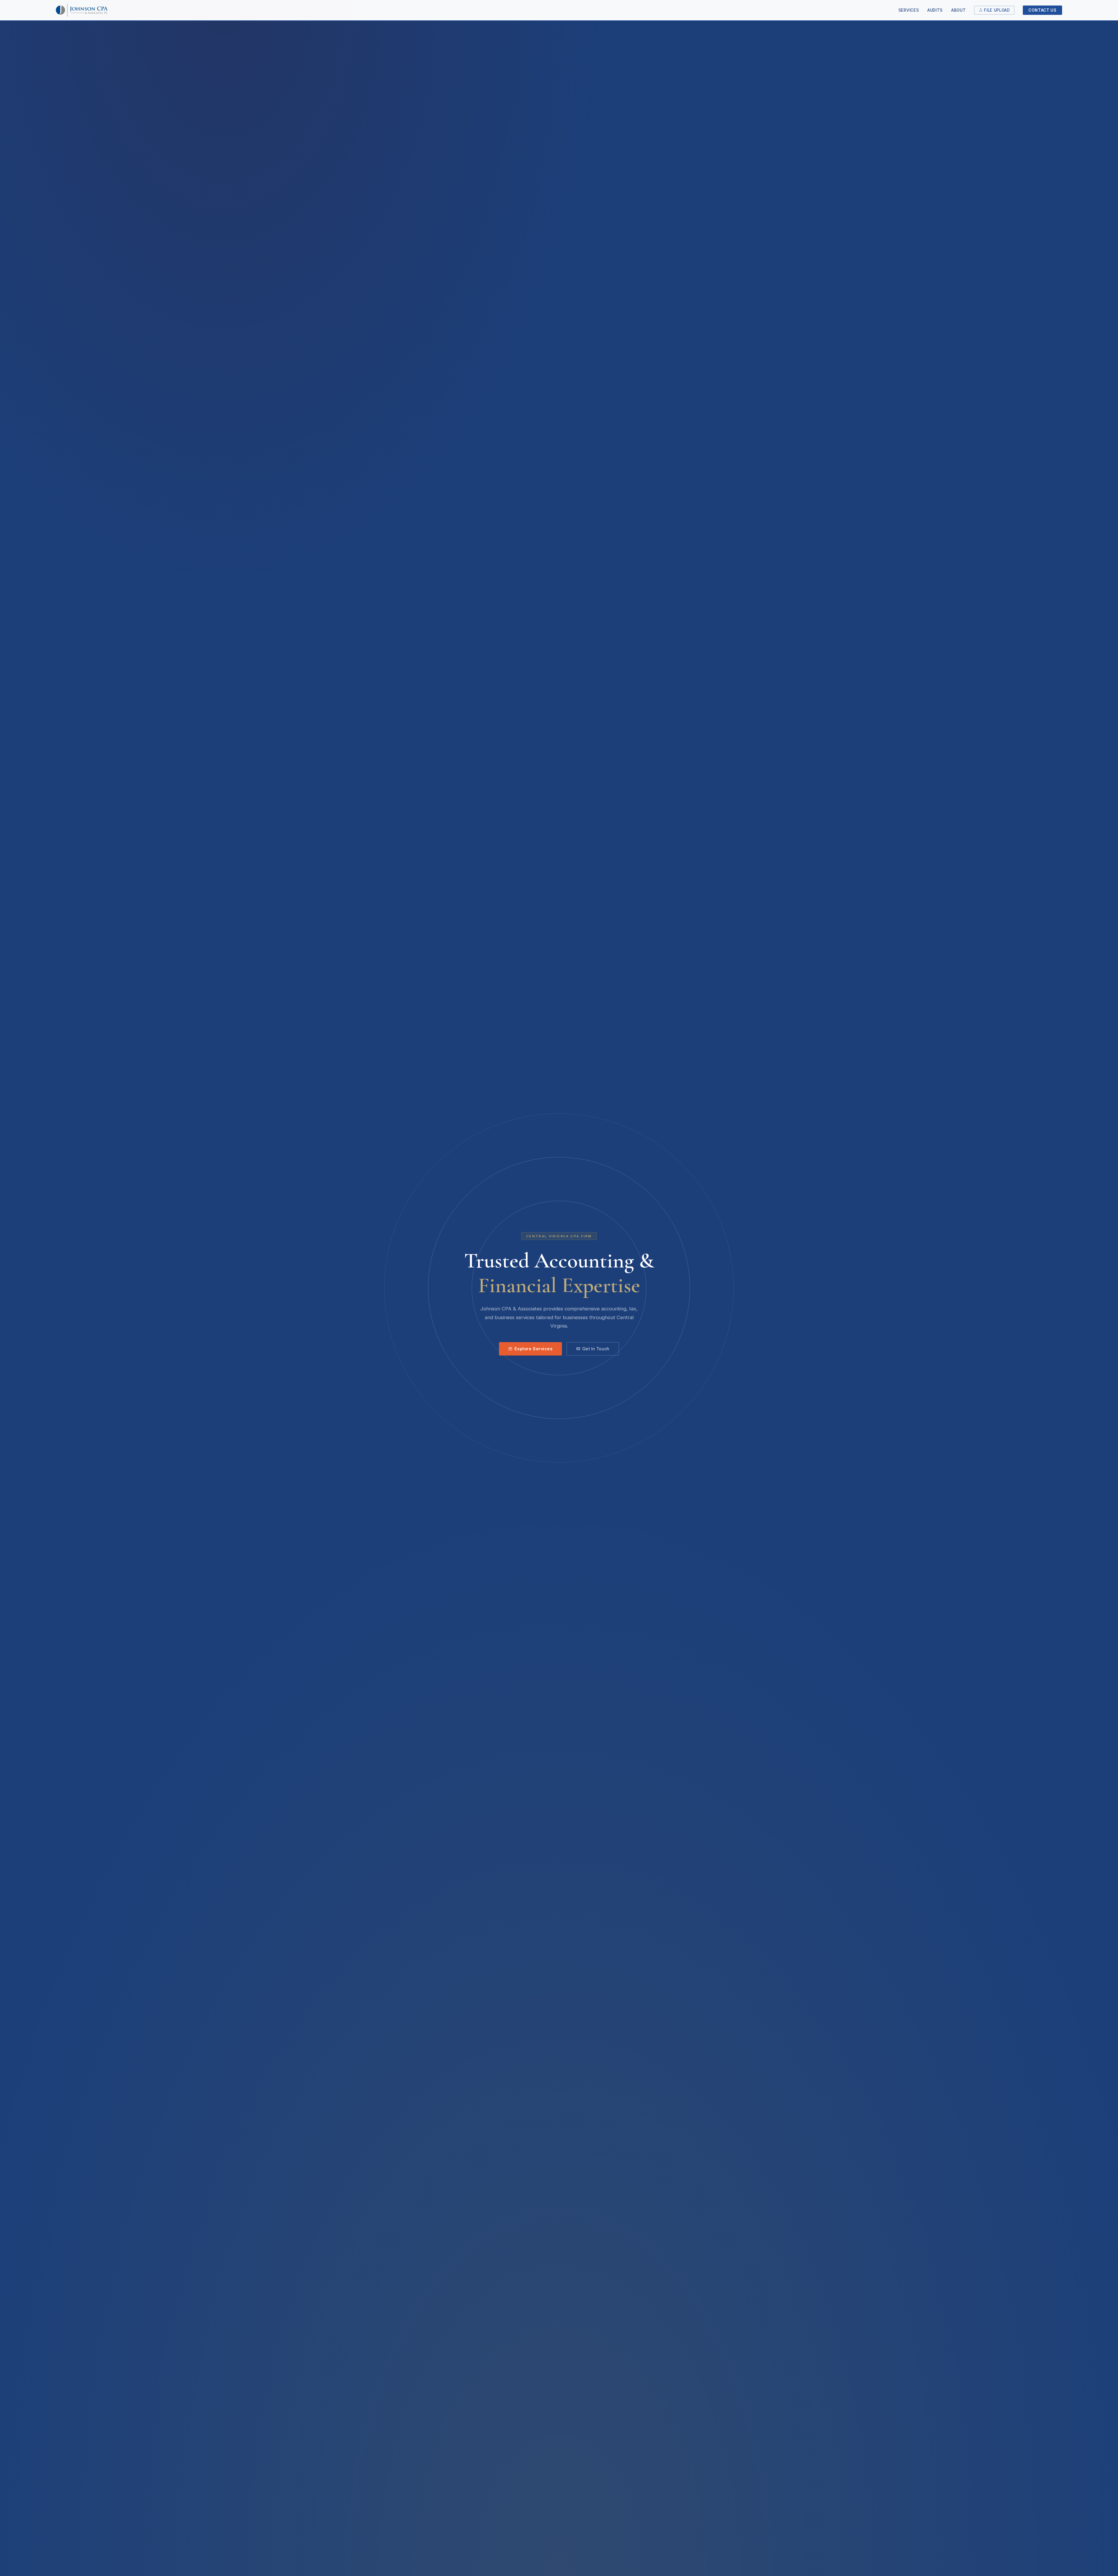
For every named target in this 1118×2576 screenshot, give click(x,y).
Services (909, 10)
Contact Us (1042, 10)
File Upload (997, 10)
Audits (935, 10)
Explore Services (533, 1349)
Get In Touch (596, 1349)
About (958, 10)
